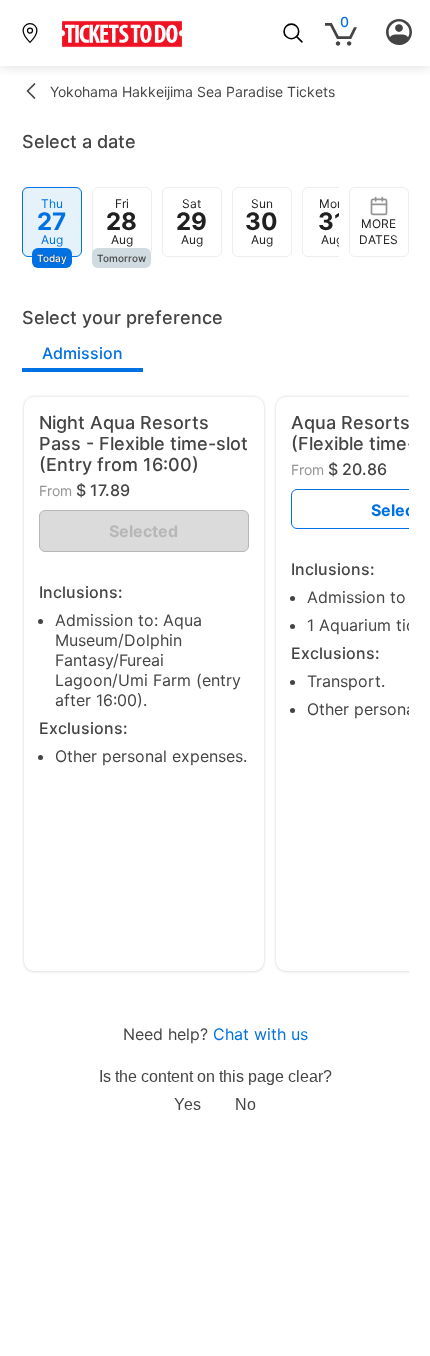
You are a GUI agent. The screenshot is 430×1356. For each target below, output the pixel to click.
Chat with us (260, 1034)
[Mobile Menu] (399, 33)
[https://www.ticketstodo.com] (122, 46)
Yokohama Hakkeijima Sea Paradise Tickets (192, 91)
